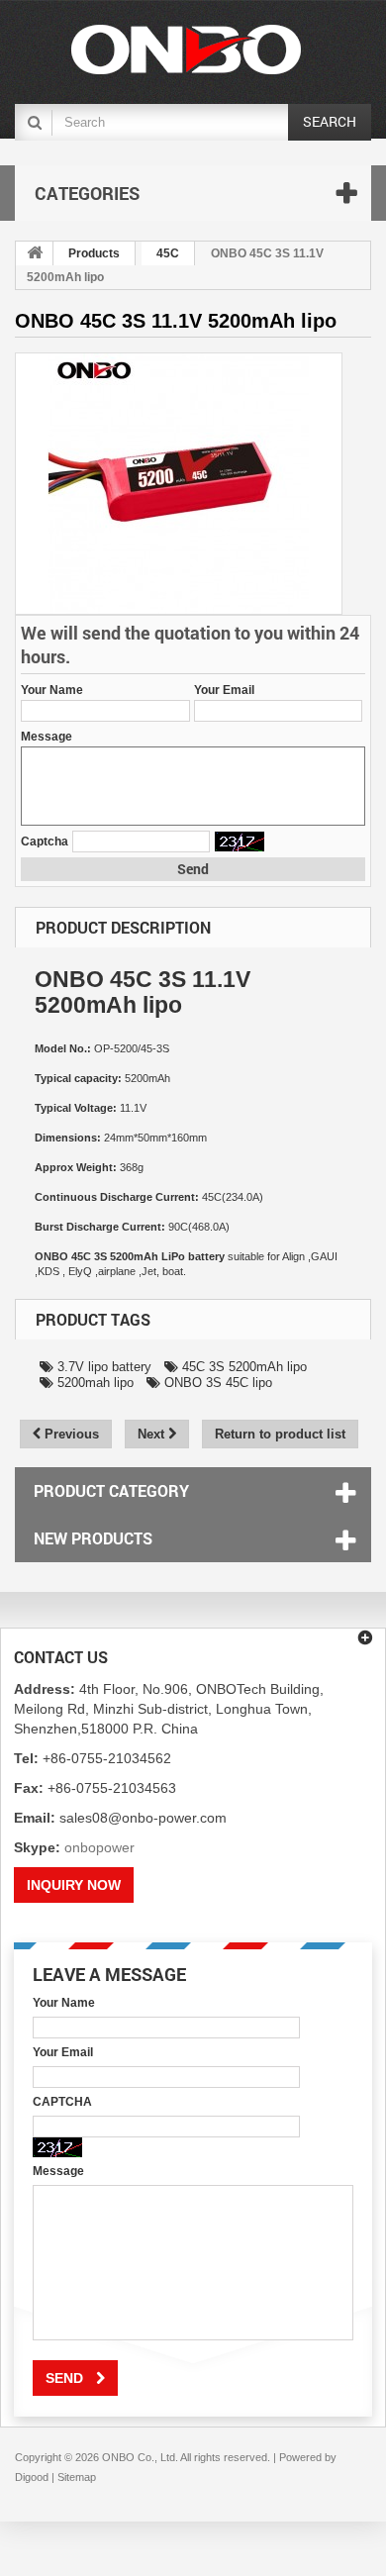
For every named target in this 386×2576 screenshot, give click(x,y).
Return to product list (280, 1434)
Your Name (52, 690)
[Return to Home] (35, 253)
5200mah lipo (94, 1383)
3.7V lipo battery (102, 1367)
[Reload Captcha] (240, 842)
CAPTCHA (62, 2102)
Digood (32, 2477)
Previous (70, 1434)
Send (193, 869)
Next (153, 1434)
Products (94, 253)
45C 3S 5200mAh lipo (242, 1367)
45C (168, 253)
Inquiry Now (74, 1885)
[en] (186, 50)
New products (93, 1538)
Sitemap (77, 2477)
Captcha (45, 842)
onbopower (99, 1847)
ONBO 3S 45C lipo (216, 1383)
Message (47, 737)
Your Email (224, 690)
